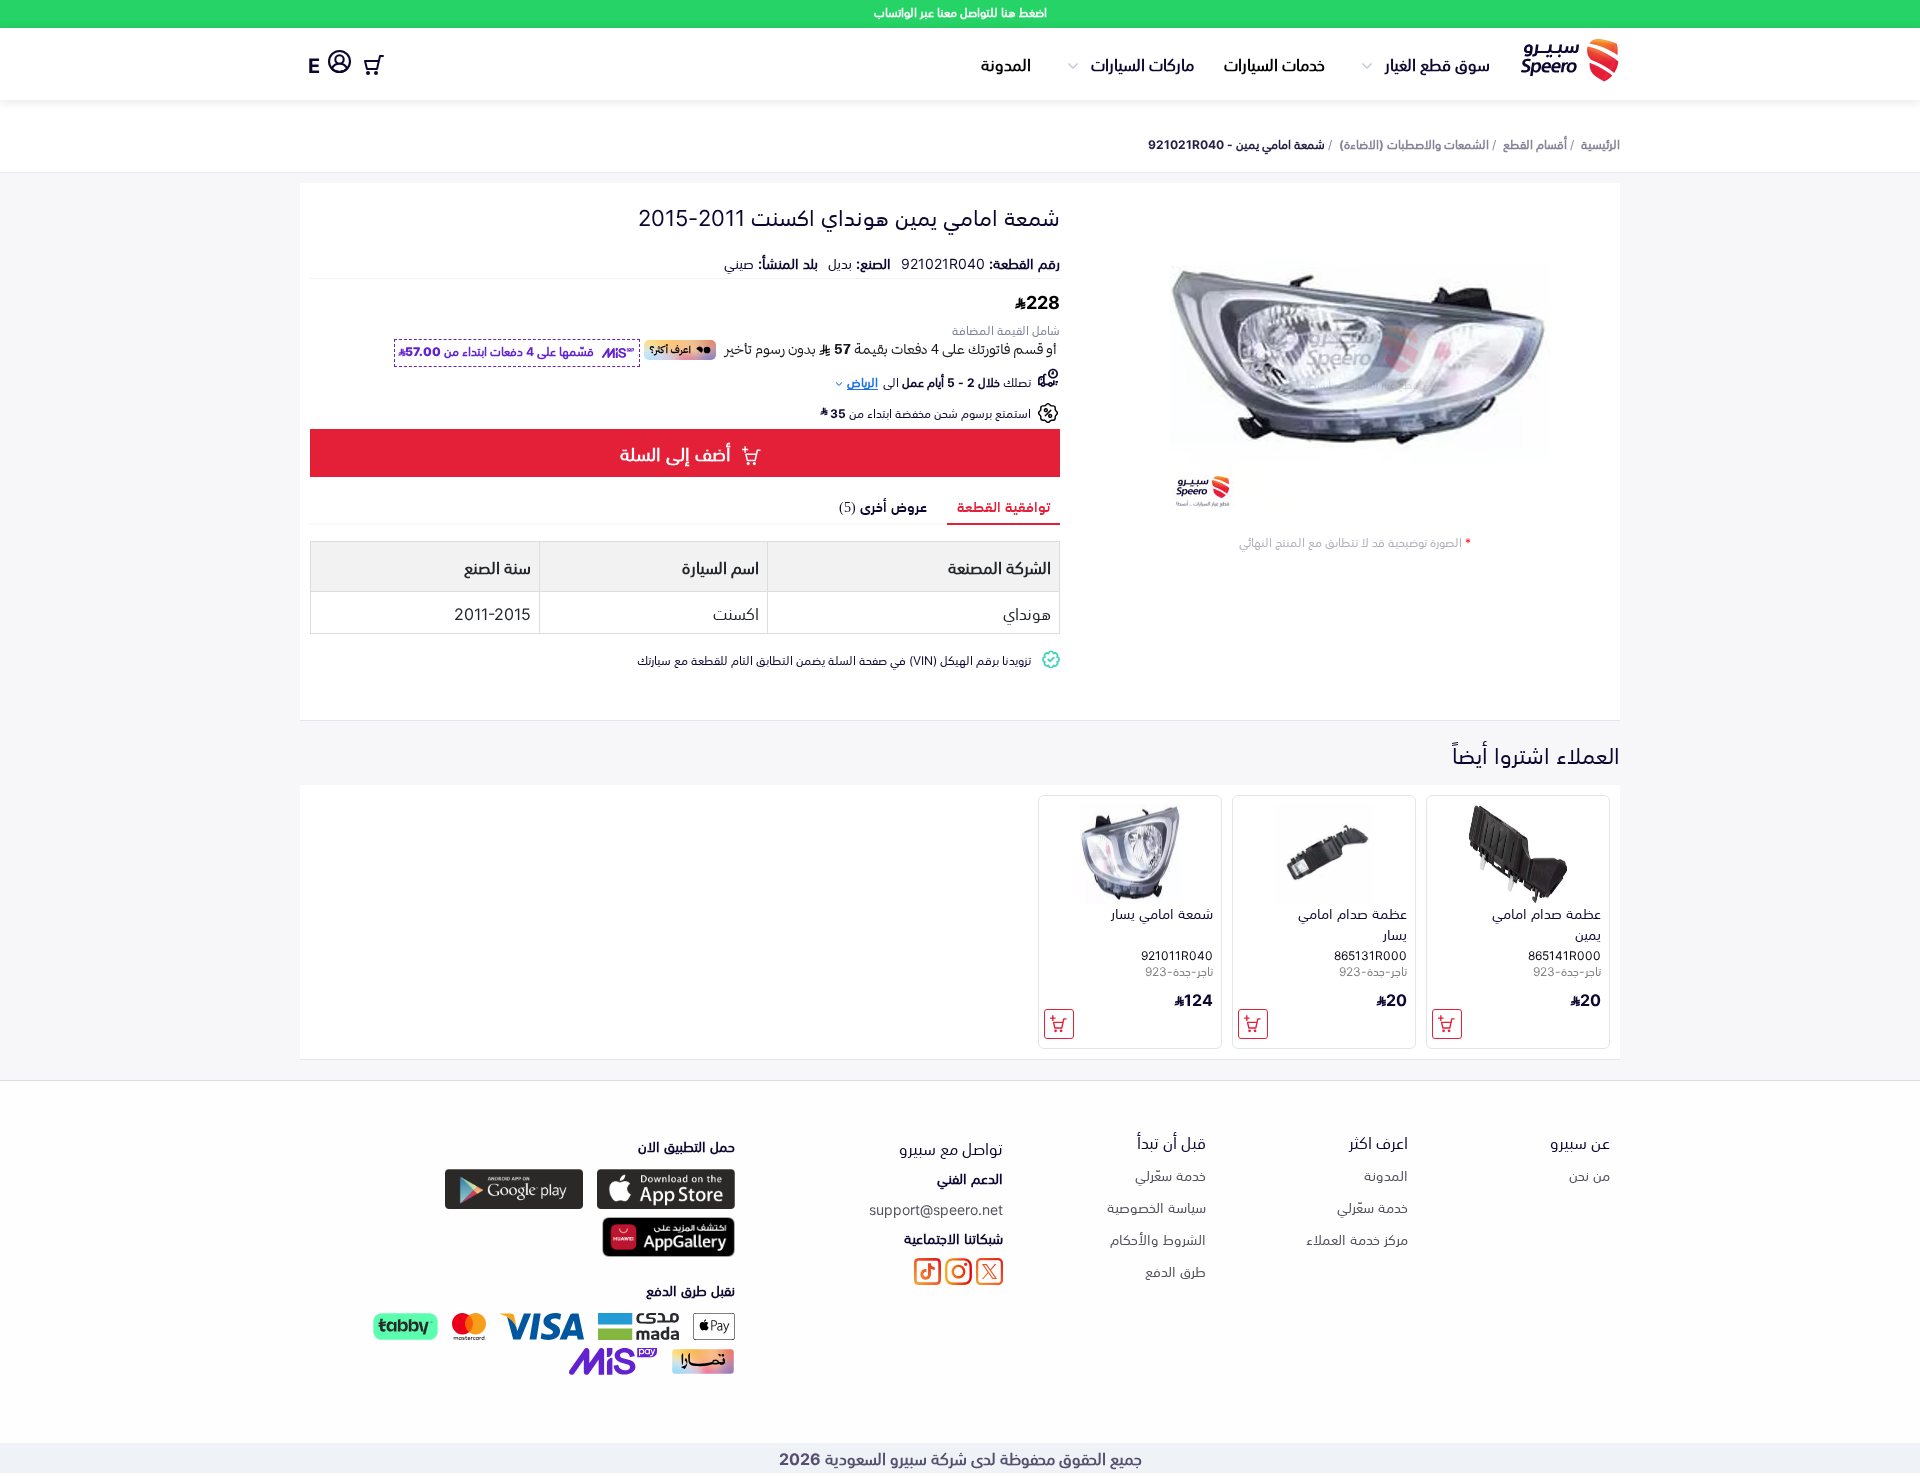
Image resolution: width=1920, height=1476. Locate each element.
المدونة (1006, 63)
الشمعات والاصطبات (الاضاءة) (1414, 143)
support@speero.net (936, 1208)
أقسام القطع (1535, 143)
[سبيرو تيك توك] (927, 1271)
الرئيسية (1600, 143)
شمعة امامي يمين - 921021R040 (1236, 143)
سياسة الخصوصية (1156, 1206)
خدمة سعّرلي (1372, 1206)
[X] (989, 1271)
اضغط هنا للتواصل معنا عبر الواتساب (960, 11)
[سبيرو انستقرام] (958, 1271)
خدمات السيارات (1274, 63)
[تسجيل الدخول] (339, 65)
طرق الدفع (1175, 1270)
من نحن (1589, 1174)
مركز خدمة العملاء (1357, 1238)
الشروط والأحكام (1158, 1238)
